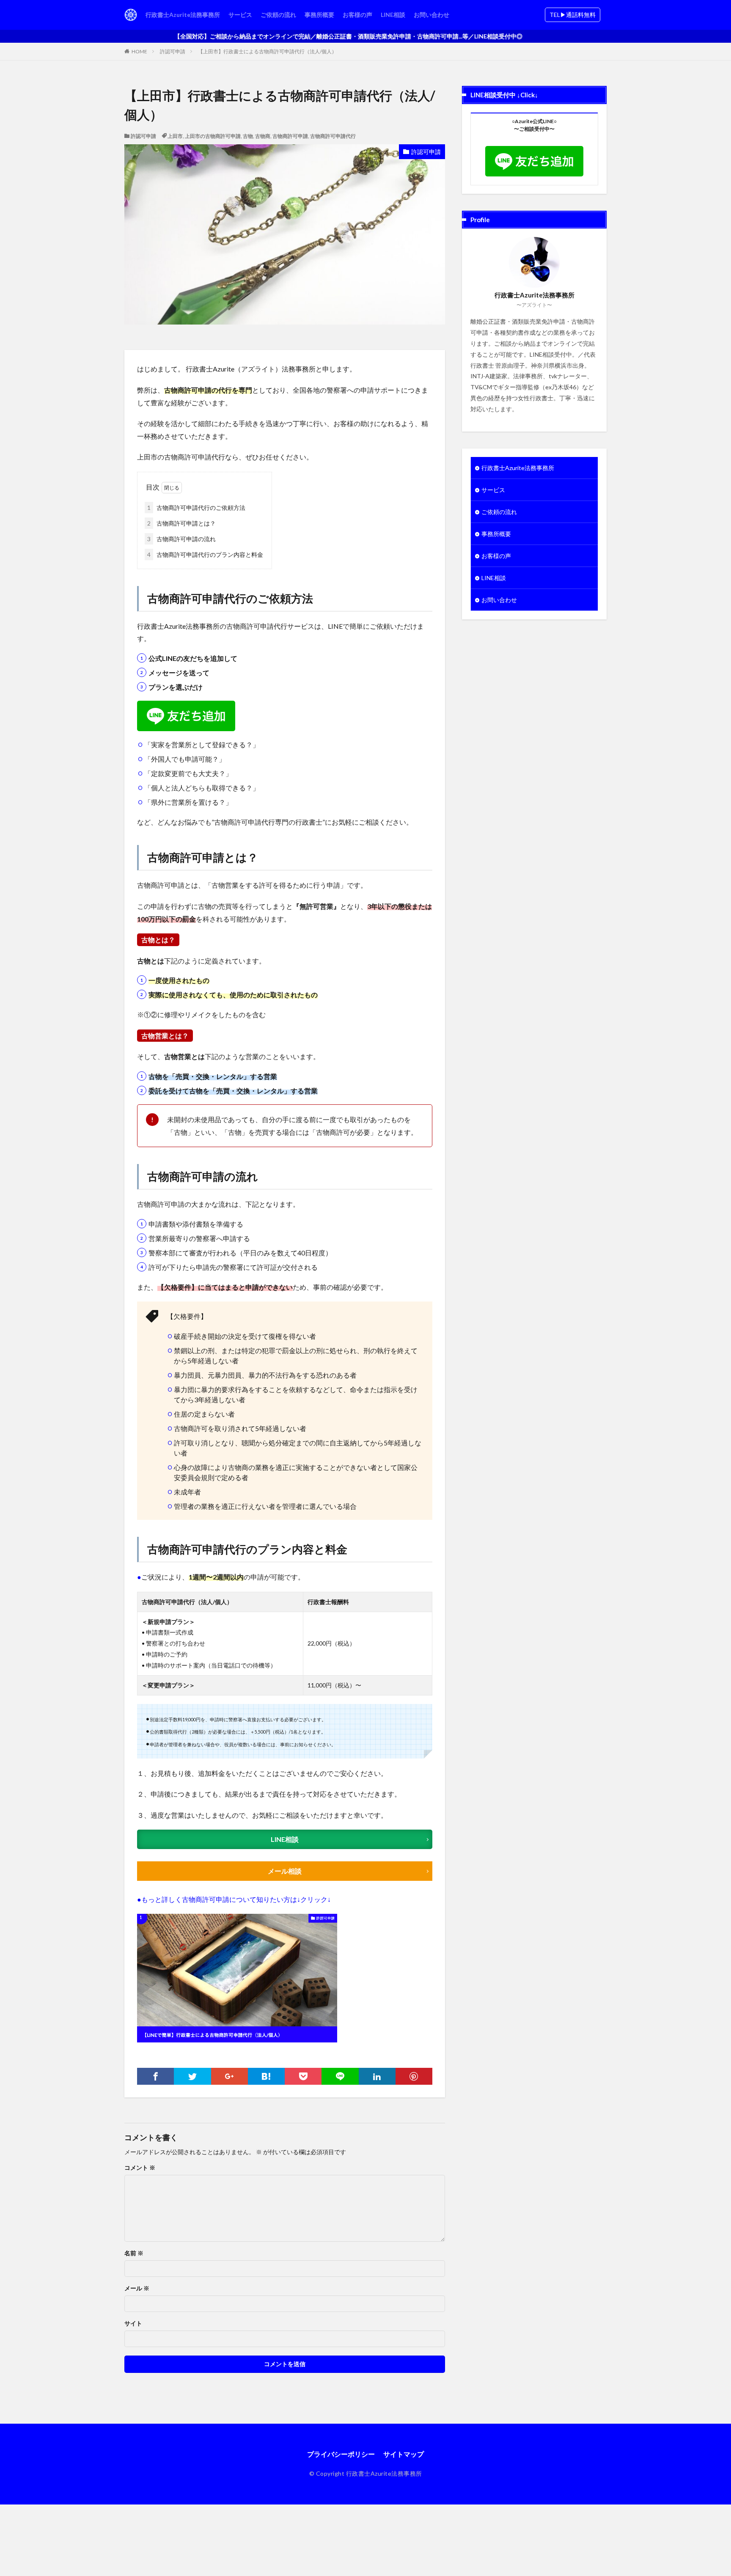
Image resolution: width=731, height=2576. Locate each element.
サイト (133, 2323)
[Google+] (229, 2076)
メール (137, 2288)
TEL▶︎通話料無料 (573, 15)
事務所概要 (319, 15)
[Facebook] (155, 2076)
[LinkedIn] (377, 2076)
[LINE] (340, 2076)
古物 (248, 136)
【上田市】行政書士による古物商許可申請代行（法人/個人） (267, 51)
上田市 (175, 136)
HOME (139, 51)
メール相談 (285, 1871)
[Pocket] (303, 2076)
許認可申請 (173, 51)
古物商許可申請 (290, 136)
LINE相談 (393, 15)
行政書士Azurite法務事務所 (183, 15)
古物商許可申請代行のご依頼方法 (196, 508)
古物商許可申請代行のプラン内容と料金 (205, 555)
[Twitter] (192, 2076)
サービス (240, 15)
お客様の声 (357, 15)
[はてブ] (266, 2076)
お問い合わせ (431, 15)
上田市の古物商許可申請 (213, 136)
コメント (140, 2168)
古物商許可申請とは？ (181, 523)
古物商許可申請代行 (333, 136)
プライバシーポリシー (341, 2454)
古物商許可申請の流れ (181, 539)
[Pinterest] (414, 2076)
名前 (134, 2253)
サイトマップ (404, 2454)
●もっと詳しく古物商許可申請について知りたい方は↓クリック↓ (234, 1899)
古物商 (263, 136)
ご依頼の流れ (278, 15)
